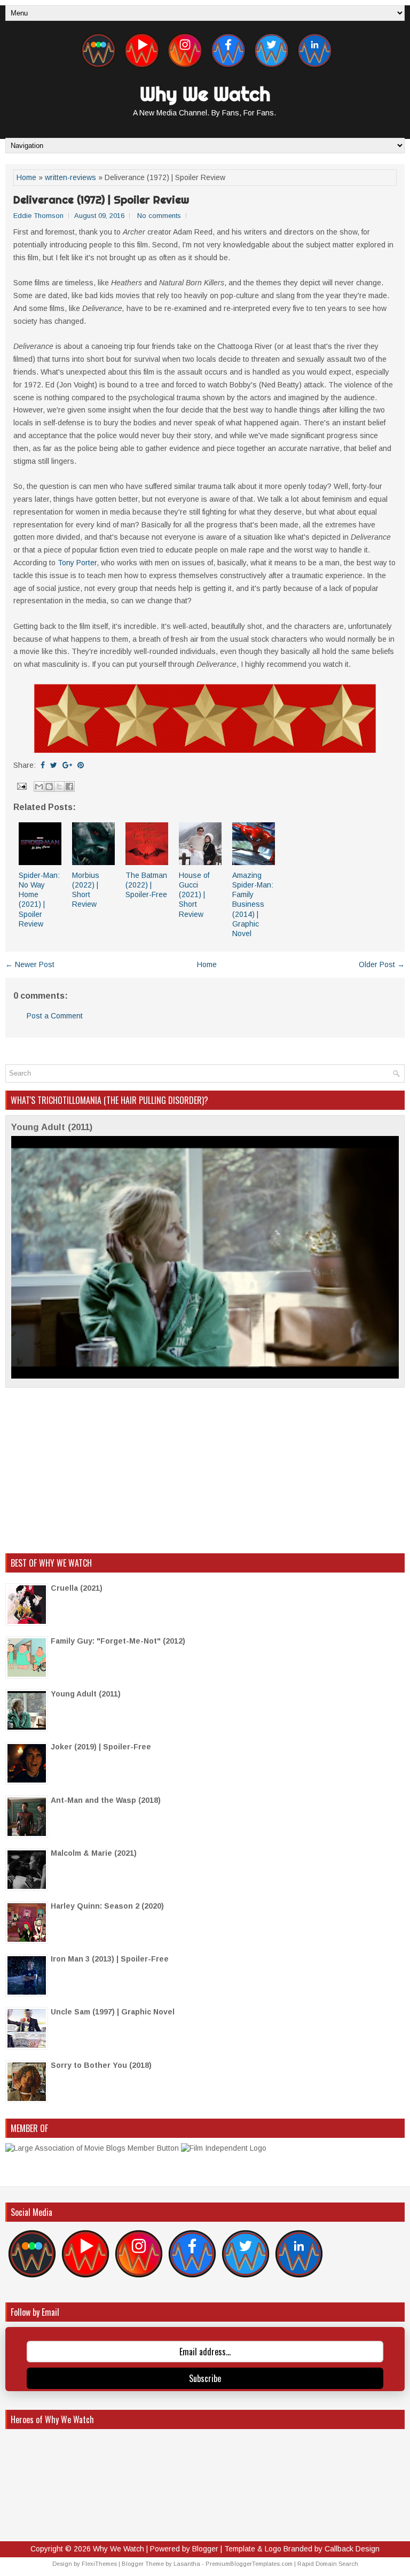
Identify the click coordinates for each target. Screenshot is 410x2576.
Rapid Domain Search (328, 2564)
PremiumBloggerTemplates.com (249, 2564)
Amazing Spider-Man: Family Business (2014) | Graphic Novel (253, 904)
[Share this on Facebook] (43, 765)
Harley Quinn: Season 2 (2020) (107, 1906)
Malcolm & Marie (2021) (94, 1853)
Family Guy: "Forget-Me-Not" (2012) (118, 1641)
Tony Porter (77, 563)
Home (26, 177)
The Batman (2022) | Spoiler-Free (146, 885)
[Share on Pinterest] (81, 765)
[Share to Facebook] (69, 787)
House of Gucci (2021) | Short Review (194, 895)
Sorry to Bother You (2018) (101, 2065)
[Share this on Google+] (67, 765)
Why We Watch (205, 94)
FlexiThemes (99, 2564)
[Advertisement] (205, 1470)
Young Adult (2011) (52, 1127)
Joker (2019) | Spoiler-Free (101, 1747)
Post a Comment (55, 1016)
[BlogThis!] (49, 787)
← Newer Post (30, 964)
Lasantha (187, 2564)
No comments (159, 216)
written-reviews (70, 177)
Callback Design (352, 2549)
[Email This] (39, 787)
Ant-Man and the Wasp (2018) (106, 1800)
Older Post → (382, 964)
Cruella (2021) (77, 1588)
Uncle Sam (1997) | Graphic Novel (113, 2012)
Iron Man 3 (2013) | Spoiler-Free (110, 1959)
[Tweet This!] (54, 765)
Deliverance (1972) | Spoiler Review (101, 200)
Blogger (205, 2549)
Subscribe (205, 2378)
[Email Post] (21, 785)
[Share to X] (59, 787)
